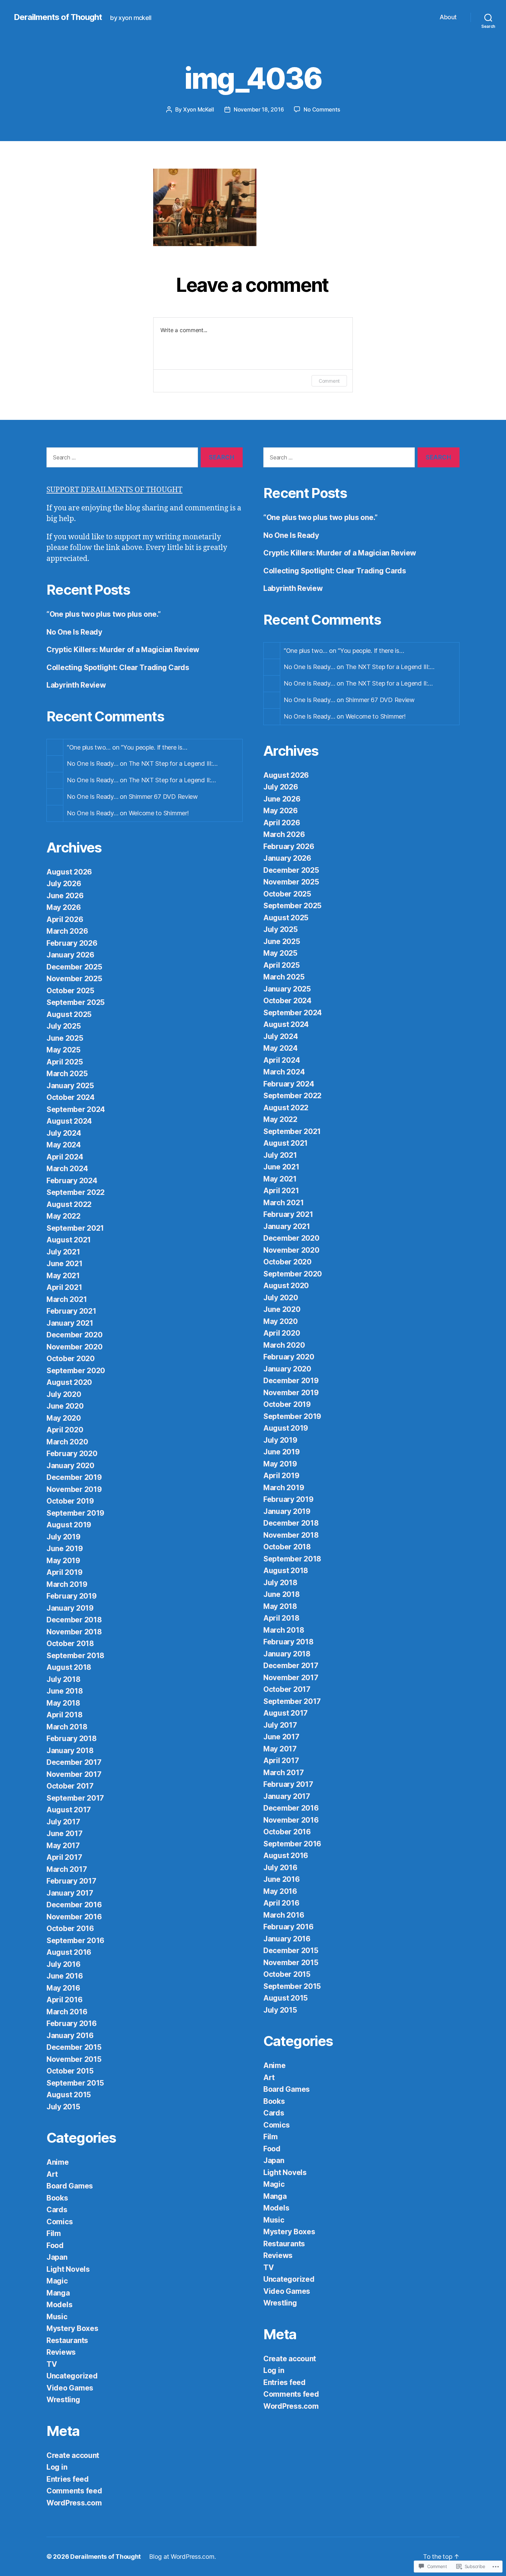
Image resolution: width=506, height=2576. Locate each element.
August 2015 (69, 2095)
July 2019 (64, 1537)
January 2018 (70, 1751)
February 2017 (71, 1881)
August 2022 (69, 1204)
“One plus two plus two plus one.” (104, 614)
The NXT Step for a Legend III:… (173, 764)
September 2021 (75, 1228)
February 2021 (71, 1311)
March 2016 (67, 2012)
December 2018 (74, 1620)
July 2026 (64, 884)
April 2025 (65, 1062)
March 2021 (67, 1299)
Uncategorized (72, 2376)
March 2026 (67, 931)
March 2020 (67, 1442)
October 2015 (70, 2071)
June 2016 (65, 1976)
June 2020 (65, 1406)
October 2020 (71, 1359)
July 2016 (64, 1964)
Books (57, 2198)
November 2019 (74, 1489)
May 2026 (64, 907)
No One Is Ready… (93, 764)
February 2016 (72, 2023)
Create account (73, 2455)
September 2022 (76, 1192)
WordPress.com (74, 2503)
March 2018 (67, 1727)
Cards (57, 2210)
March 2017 (67, 1869)
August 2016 (69, 1952)
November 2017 (74, 1774)
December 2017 (74, 1762)
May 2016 (63, 1988)
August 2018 (69, 1667)
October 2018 (70, 1644)
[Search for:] (121, 459)
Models (59, 2305)
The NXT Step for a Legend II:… (172, 780)
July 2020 (64, 1394)
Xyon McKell (199, 109)
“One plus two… (89, 747)
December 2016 (74, 1905)
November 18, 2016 (259, 109)
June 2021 (65, 1264)
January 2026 (70, 955)
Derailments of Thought (58, 17)
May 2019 (63, 1561)
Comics (60, 2222)
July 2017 (63, 1822)
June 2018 (65, 1691)
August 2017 (69, 1810)
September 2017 (75, 1798)
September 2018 (75, 1656)
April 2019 (64, 1572)
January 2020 (70, 1466)
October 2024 (71, 1097)
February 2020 (72, 1454)
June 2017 (65, 1833)
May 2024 (64, 1145)
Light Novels (68, 2269)
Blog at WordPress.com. (182, 2557)
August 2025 (69, 1014)
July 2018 (64, 1679)
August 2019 (69, 1525)
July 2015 (63, 2107)
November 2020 (75, 1347)
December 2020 (75, 1335)
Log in (57, 2467)
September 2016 (75, 1941)
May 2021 (63, 1276)
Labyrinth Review (76, 685)
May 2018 (63, 1703)
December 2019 (74, 1477)
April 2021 (64, 1287)
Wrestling (63, 2400)
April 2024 (65, 1157)
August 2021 (69, 1240)
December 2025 (74, 967)
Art (52, 2174)
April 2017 (64, 1857)
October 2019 (70, 1501)
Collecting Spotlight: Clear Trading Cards (118, 667)
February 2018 (72, 1738)
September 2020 (76, 1371)
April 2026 (65, 919)
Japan (57, 2257)
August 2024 (69, 1121)
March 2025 (67, 1074)
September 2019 (75, 1513)
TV (52, 2364)
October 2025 (70, 991)
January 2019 (70, 1608)
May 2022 (64, 1216)
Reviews (61, 2352)
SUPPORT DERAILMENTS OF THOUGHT (114, 490)
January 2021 (70, 1323)
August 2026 (69, 872)
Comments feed (74, 2491)
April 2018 (64, 1715)
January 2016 (70, 2036)
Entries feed (68, 2479)
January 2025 (70, 1086)
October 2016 (70, 1928)
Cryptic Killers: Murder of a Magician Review (123, 650)
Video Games (70, 2388)
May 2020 (64, 1418)
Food (55, 2245)
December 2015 (74, 2047)
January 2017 (70, 1893)
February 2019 (72, 1596)
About (448, 17)
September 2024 (76, 1109)
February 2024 (72, 1181)
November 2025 (74, 979)
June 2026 (65, 896)
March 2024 (67, 1169)
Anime (58, 2162)
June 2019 (65, 1549)
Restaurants (67, 2340)
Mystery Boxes (72, 2328)
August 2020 (69, 1382)
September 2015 (75, 2083)
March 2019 (67, 1584)
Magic (57, 2281)
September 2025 (76, 1002)
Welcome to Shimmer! (159, 813)
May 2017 (63, 1846)
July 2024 (64, 1133)
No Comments (322, 109)
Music (57, 2317)
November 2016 (74, 1917)
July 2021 (63, 1252)
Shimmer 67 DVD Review (163, 797)
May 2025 (64, 1050)
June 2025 (65, 1038)
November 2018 (74, 1632)
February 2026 (72, 943)
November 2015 (74, 2059)
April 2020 (65, 1430)
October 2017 (70, 1786)
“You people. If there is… (154, 747)
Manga (58, 2293)
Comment (329, 381)
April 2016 (64, 2000)
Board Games (70, 2186)
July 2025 (64, 1026)
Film (54, 2233)
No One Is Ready (74, 632)
